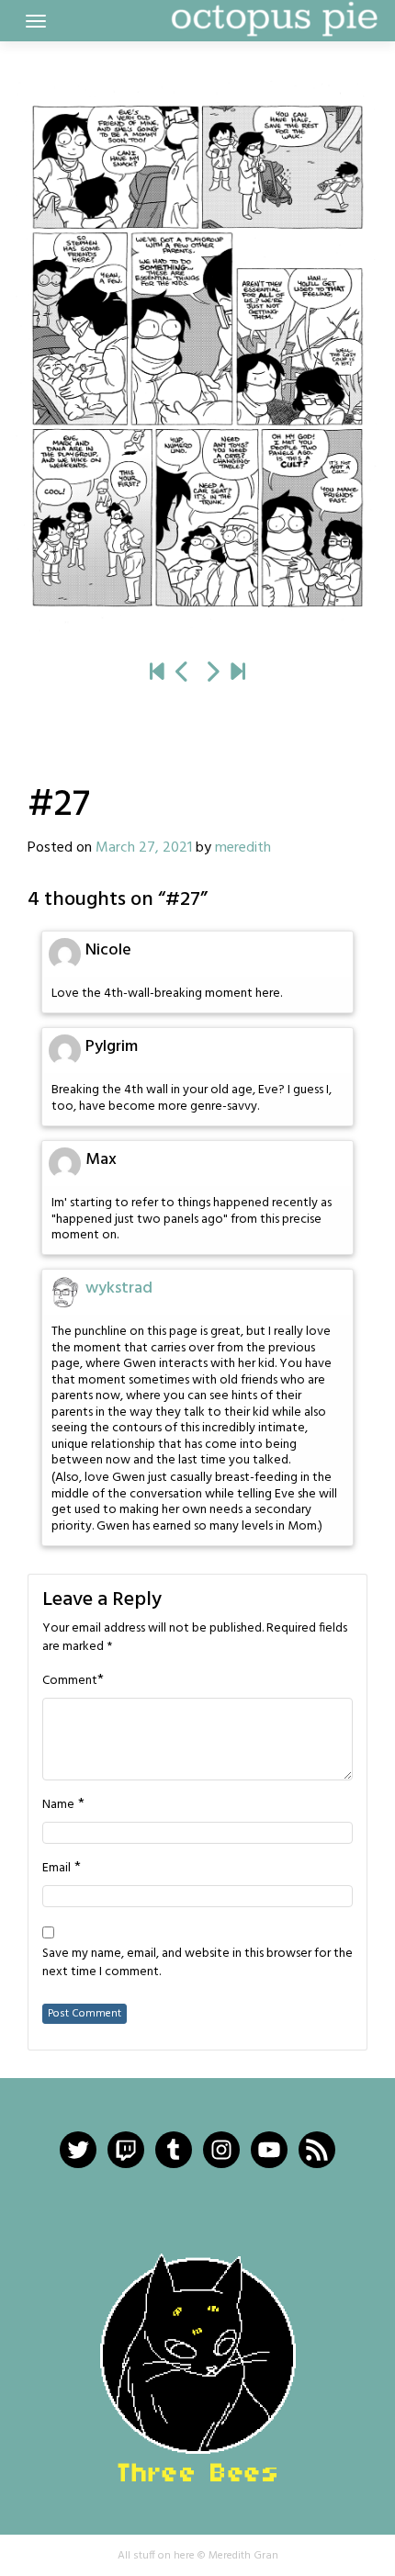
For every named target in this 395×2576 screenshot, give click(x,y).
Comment (70, 1681)
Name (58, 1805)
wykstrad (119, 1288)
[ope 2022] (238, 673)
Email (56, 1869)
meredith (243, 848)
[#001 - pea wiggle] (157, 673)
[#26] (183, 673)
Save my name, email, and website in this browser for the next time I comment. (197, 1963)
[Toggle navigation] (36, 21)
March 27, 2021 (144, 848)
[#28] (197, 356)
